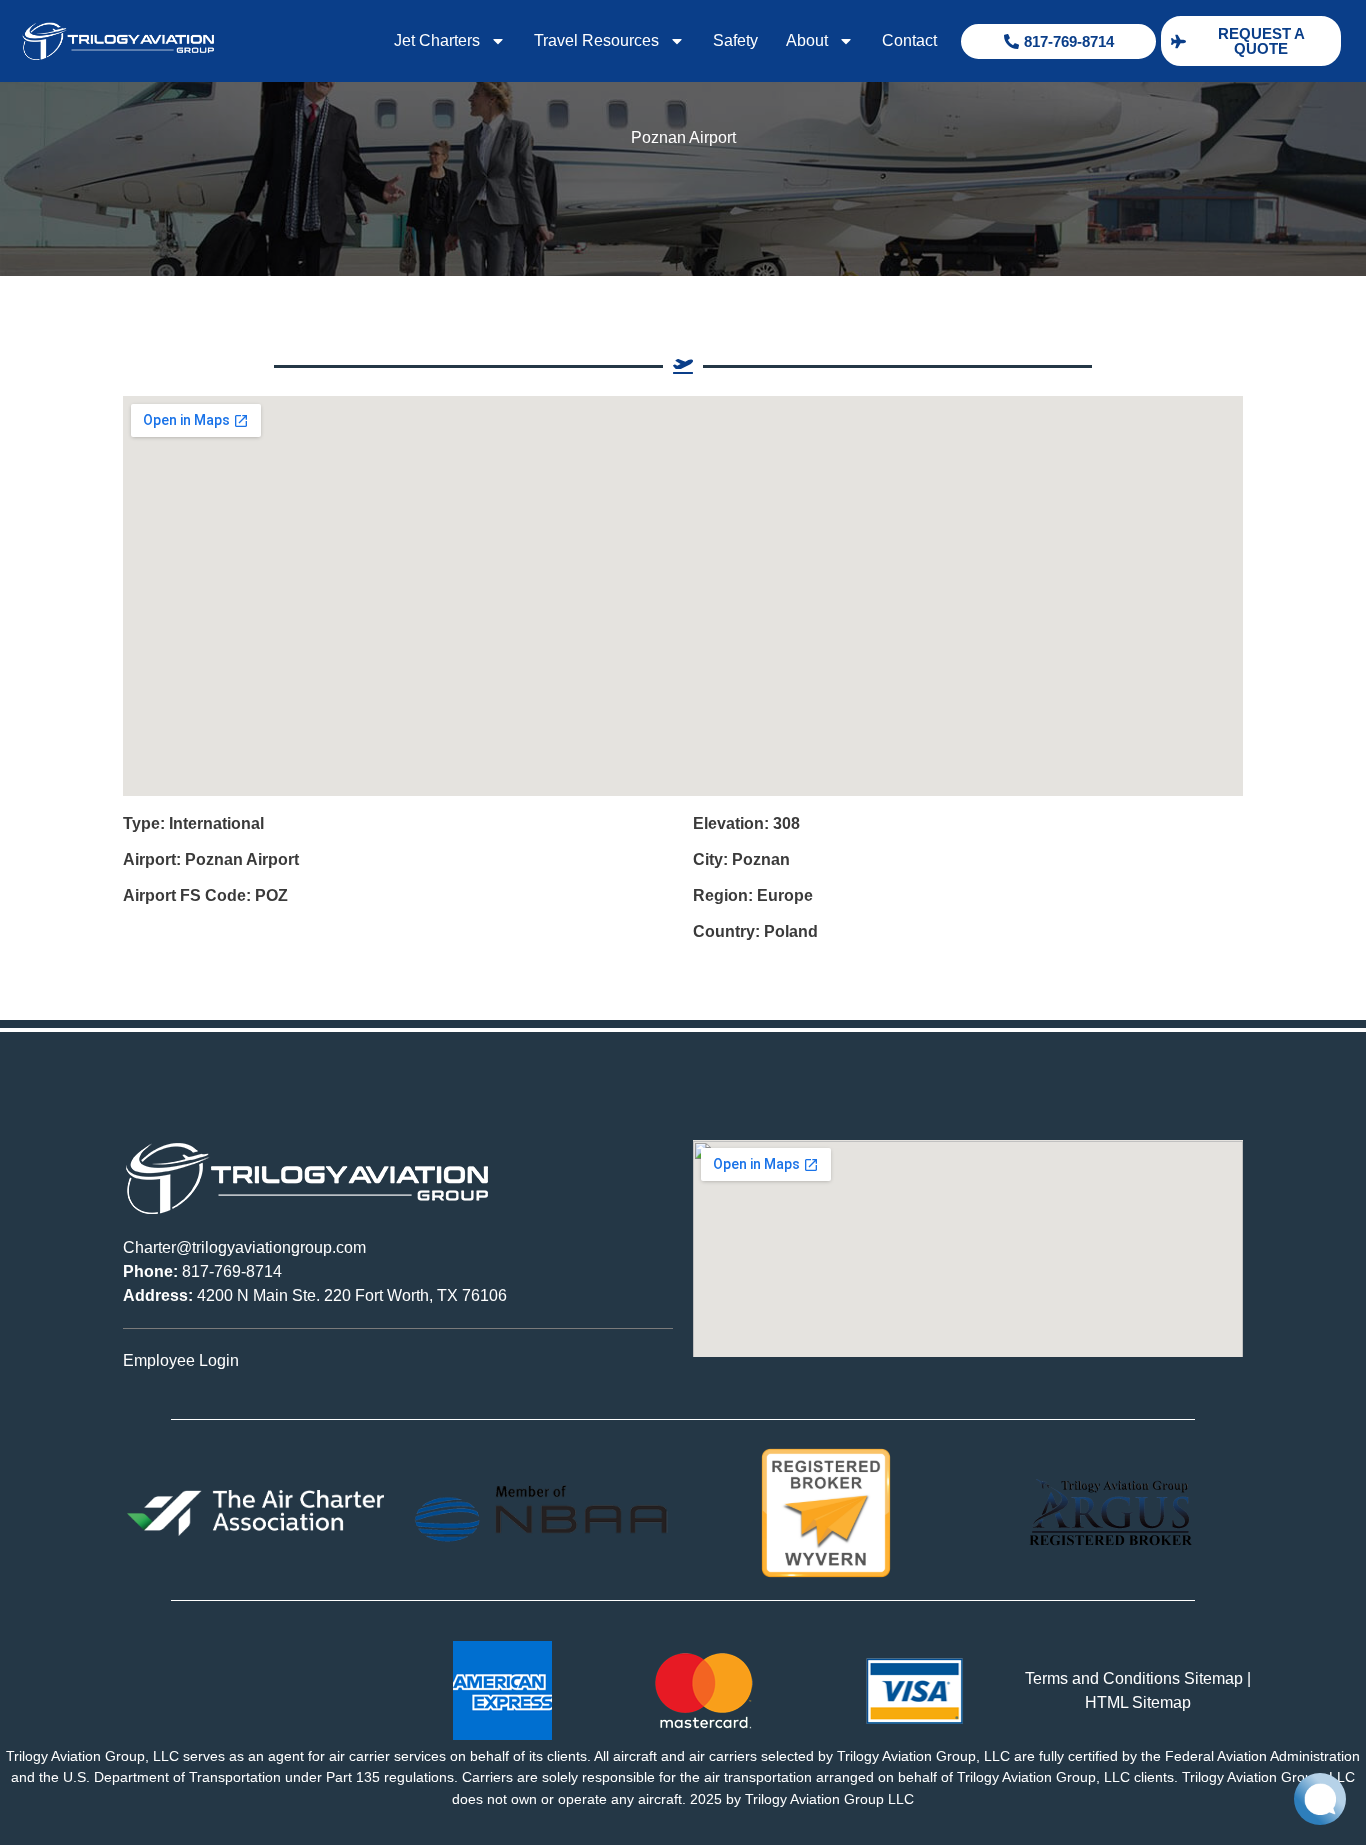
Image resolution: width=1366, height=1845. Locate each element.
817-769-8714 (202, 1271)
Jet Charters (437, 40)
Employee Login (181, 1360)
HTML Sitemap (1138, 1702)
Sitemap (1213, 1678)
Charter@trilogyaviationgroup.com (244, 1247)
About (807, 40)
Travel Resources (596, 40)
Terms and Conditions (1102, 1678)
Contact (909, 40)
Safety (735, 40)
